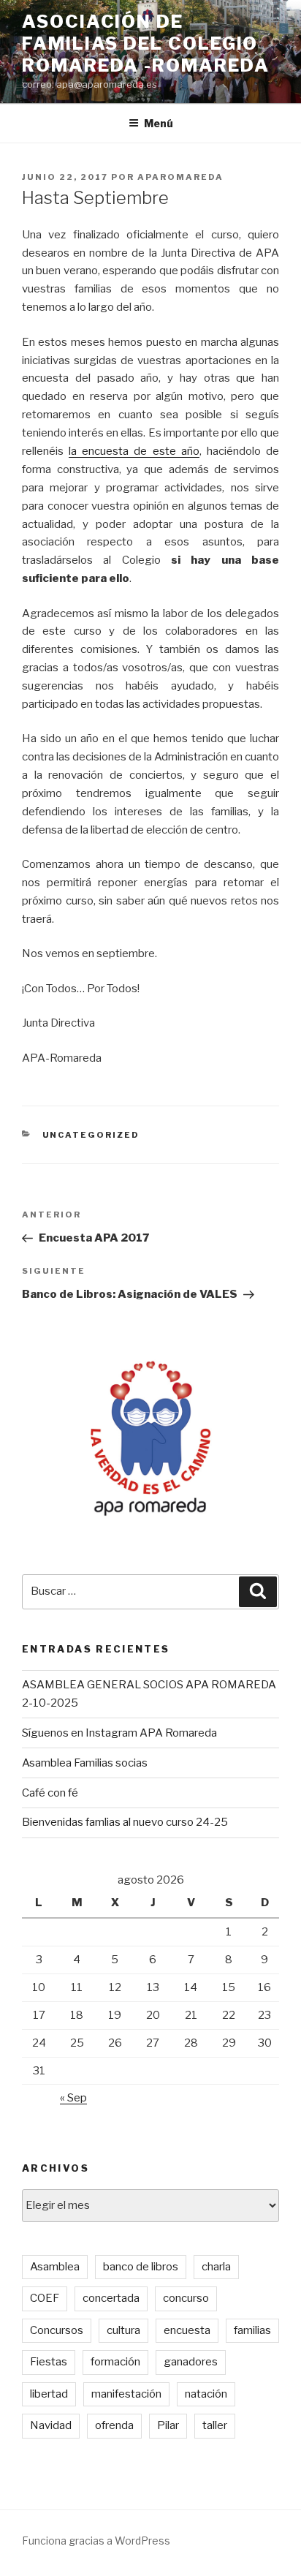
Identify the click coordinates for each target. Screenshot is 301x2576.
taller (215, 2425)
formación (115, 2362)
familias (252, 2330)
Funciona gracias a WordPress (96, 2541)
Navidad (51, 2425)
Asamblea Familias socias (85, 1763)
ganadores (191, 2362)
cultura (123, 2330)
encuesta (187, 2330)
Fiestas (49, 2362)
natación (206, 2394)
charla (216, 2267)
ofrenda (114, 2425)
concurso (186, 2298)
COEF (45, 2298)
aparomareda (180, 177)
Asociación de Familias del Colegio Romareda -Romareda (146, 44)
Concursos (57, 2330)
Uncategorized (91, 1135)
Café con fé (50, 1793)
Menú (159, 123)
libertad (49, 2394)
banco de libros (141, 2267)
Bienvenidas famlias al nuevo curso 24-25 (125, 1822)
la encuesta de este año (134, 451)
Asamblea (55, 2267)
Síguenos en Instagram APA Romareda (119, 1733)
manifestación (126, 2394)
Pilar (168, 2425)
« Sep (73, 2098)
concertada (111, 2298)
